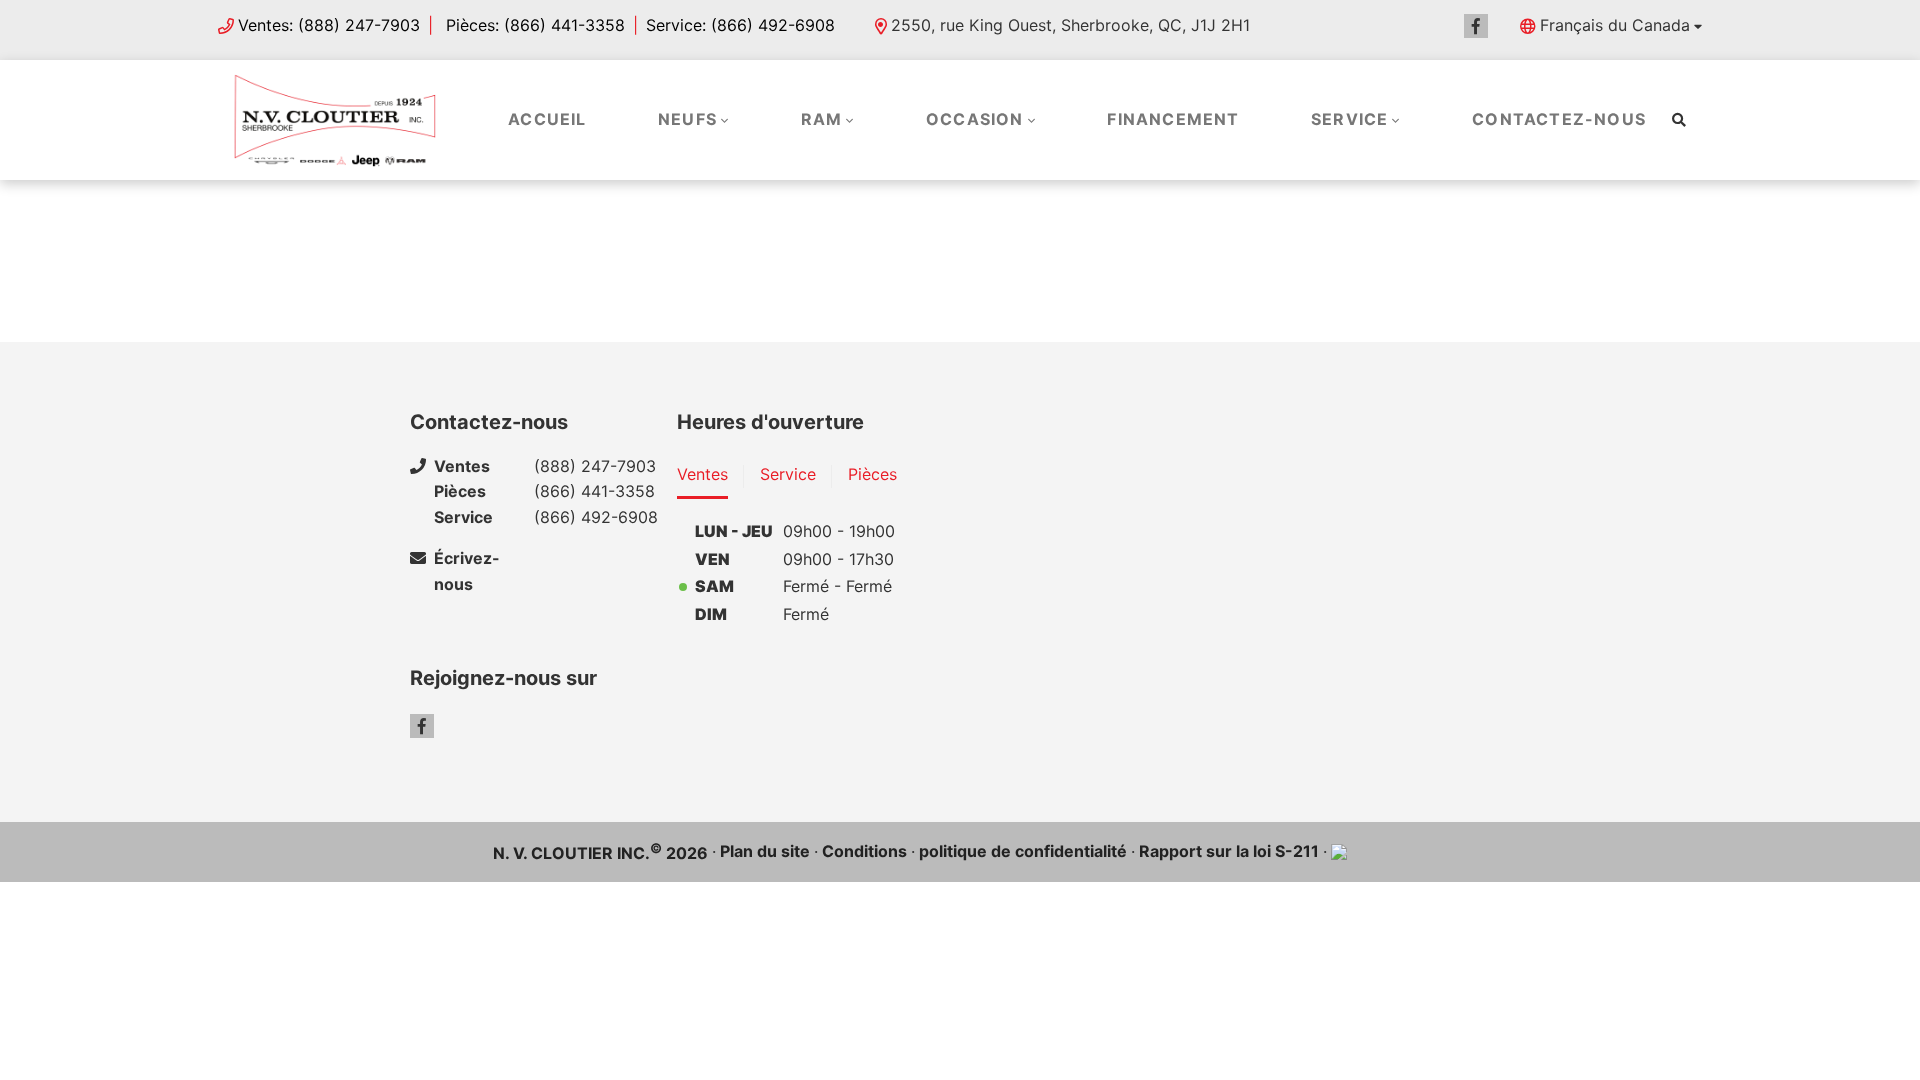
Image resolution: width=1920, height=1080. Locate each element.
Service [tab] (788, 474)
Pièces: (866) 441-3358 (533, 25)
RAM (822, 119)
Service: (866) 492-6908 (740, 25)
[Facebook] (1476, 26)
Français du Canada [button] (1615, 25)
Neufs (687, 119)
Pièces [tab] (872, 474)
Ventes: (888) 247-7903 (329, 25)
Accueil (547, 119)
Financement (1173, 119)
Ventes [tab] (702, 474)
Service (1349, 119)
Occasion (975, 119)
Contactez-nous (1559, 119)
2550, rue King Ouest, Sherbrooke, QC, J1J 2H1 (1070, 25)
